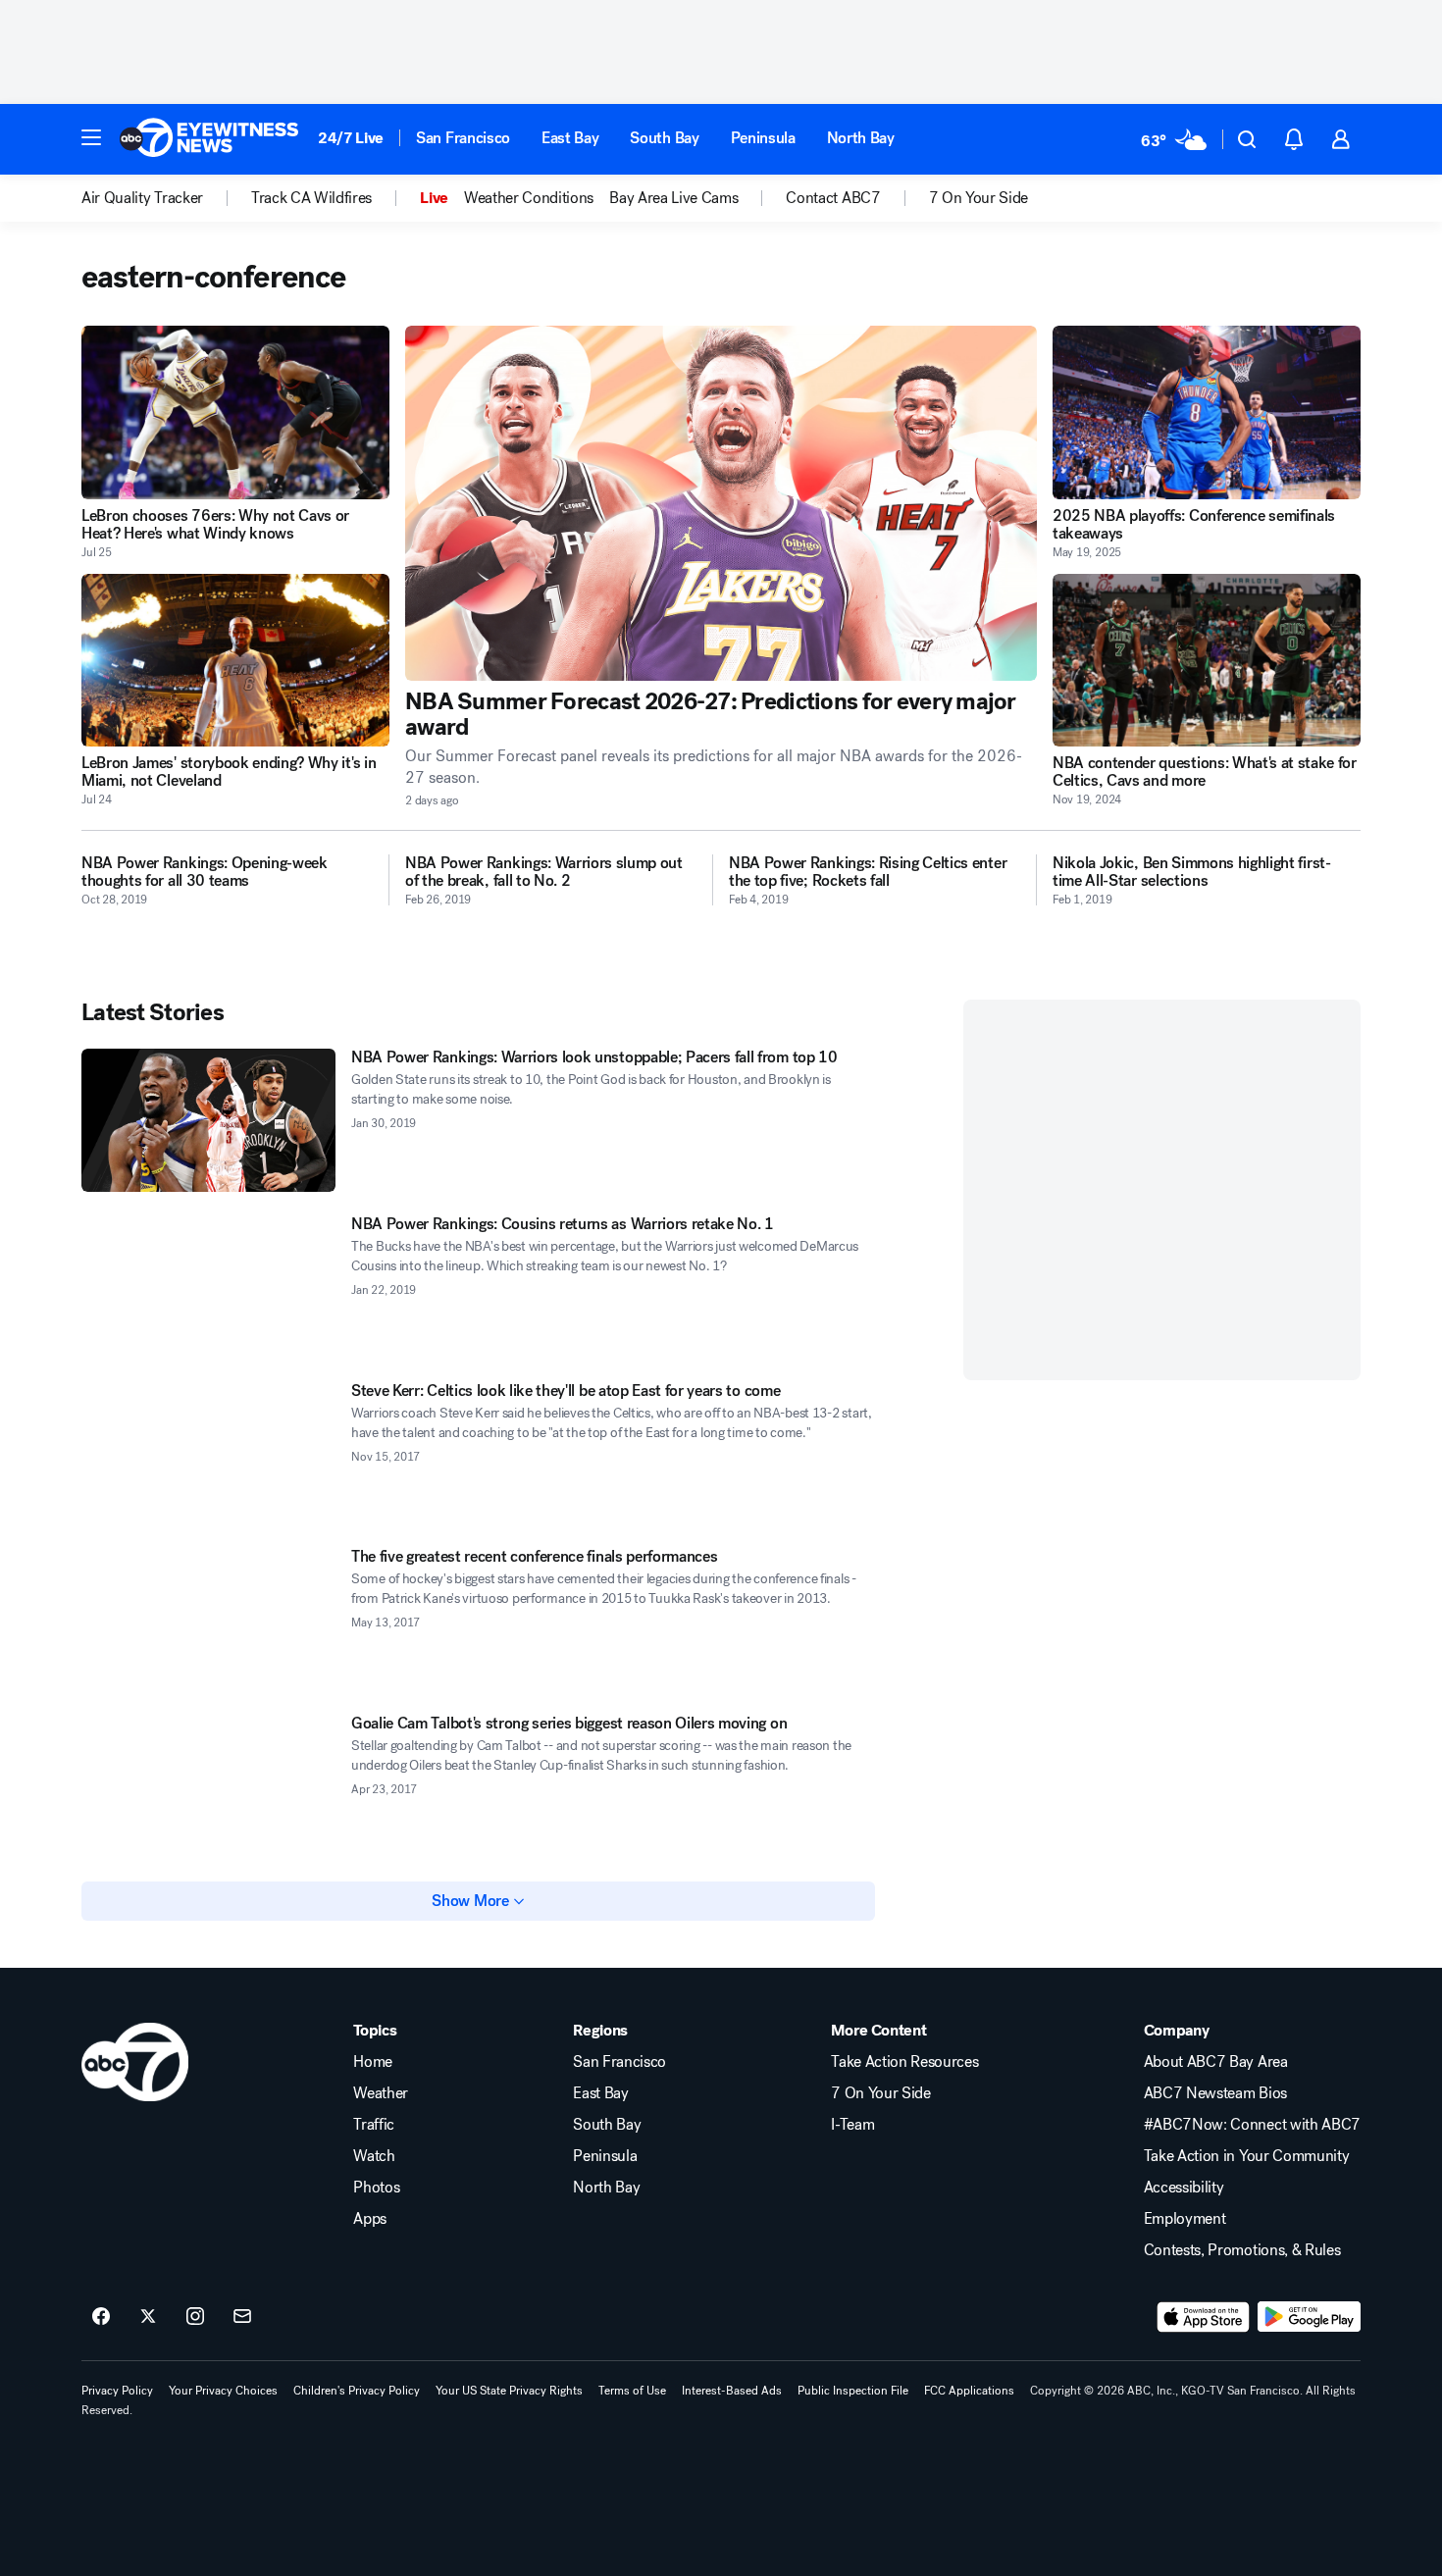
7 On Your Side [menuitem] (979, 198)
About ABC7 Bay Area (1216, 2062)
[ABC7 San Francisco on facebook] (101, 2317)
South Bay (664, 138)
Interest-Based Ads (732, 2391)
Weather (381, 2093)
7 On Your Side (881, 2093)
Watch (374, 2156)
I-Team (852, 2125)
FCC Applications (969, 2391)
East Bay (570, 138)
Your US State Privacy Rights (509, 2391)
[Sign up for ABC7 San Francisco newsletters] (242, 2317)
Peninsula (763, 138)
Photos (376, 2188)
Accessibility (1184, 2188)
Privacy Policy (117, 2391)
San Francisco (463, 138)
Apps (370, 2219)
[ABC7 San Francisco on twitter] (148, 2317)
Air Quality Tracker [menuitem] (142, 198)
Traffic (374, 2125)
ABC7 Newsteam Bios (1215, 2093)
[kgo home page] (135, 2062)
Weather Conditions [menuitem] (529, 198)
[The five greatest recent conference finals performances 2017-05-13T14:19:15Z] (208, 1620)
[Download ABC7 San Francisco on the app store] (1204, 2317)
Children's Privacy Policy (357, 2391)
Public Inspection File (853, 2391)
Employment (1185, 2219)
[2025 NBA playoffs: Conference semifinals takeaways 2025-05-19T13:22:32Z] (1207, 412)
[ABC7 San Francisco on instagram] (195, 2317)
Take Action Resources (904, 2062)
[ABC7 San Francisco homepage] (209, 139)
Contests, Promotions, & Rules (1242, 2250)
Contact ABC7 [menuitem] (833, 198)
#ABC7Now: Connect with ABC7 (1252, 2125)
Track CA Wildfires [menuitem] (311, 198)
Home (373, 2062)
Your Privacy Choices (223, 2391)
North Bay (861, 138)
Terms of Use (632, 2391)
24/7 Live (351, 138)
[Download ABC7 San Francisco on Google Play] (1309, 2317)
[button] (91, 137)
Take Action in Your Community (1247, 2156)
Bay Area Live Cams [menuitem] (673, 198)
